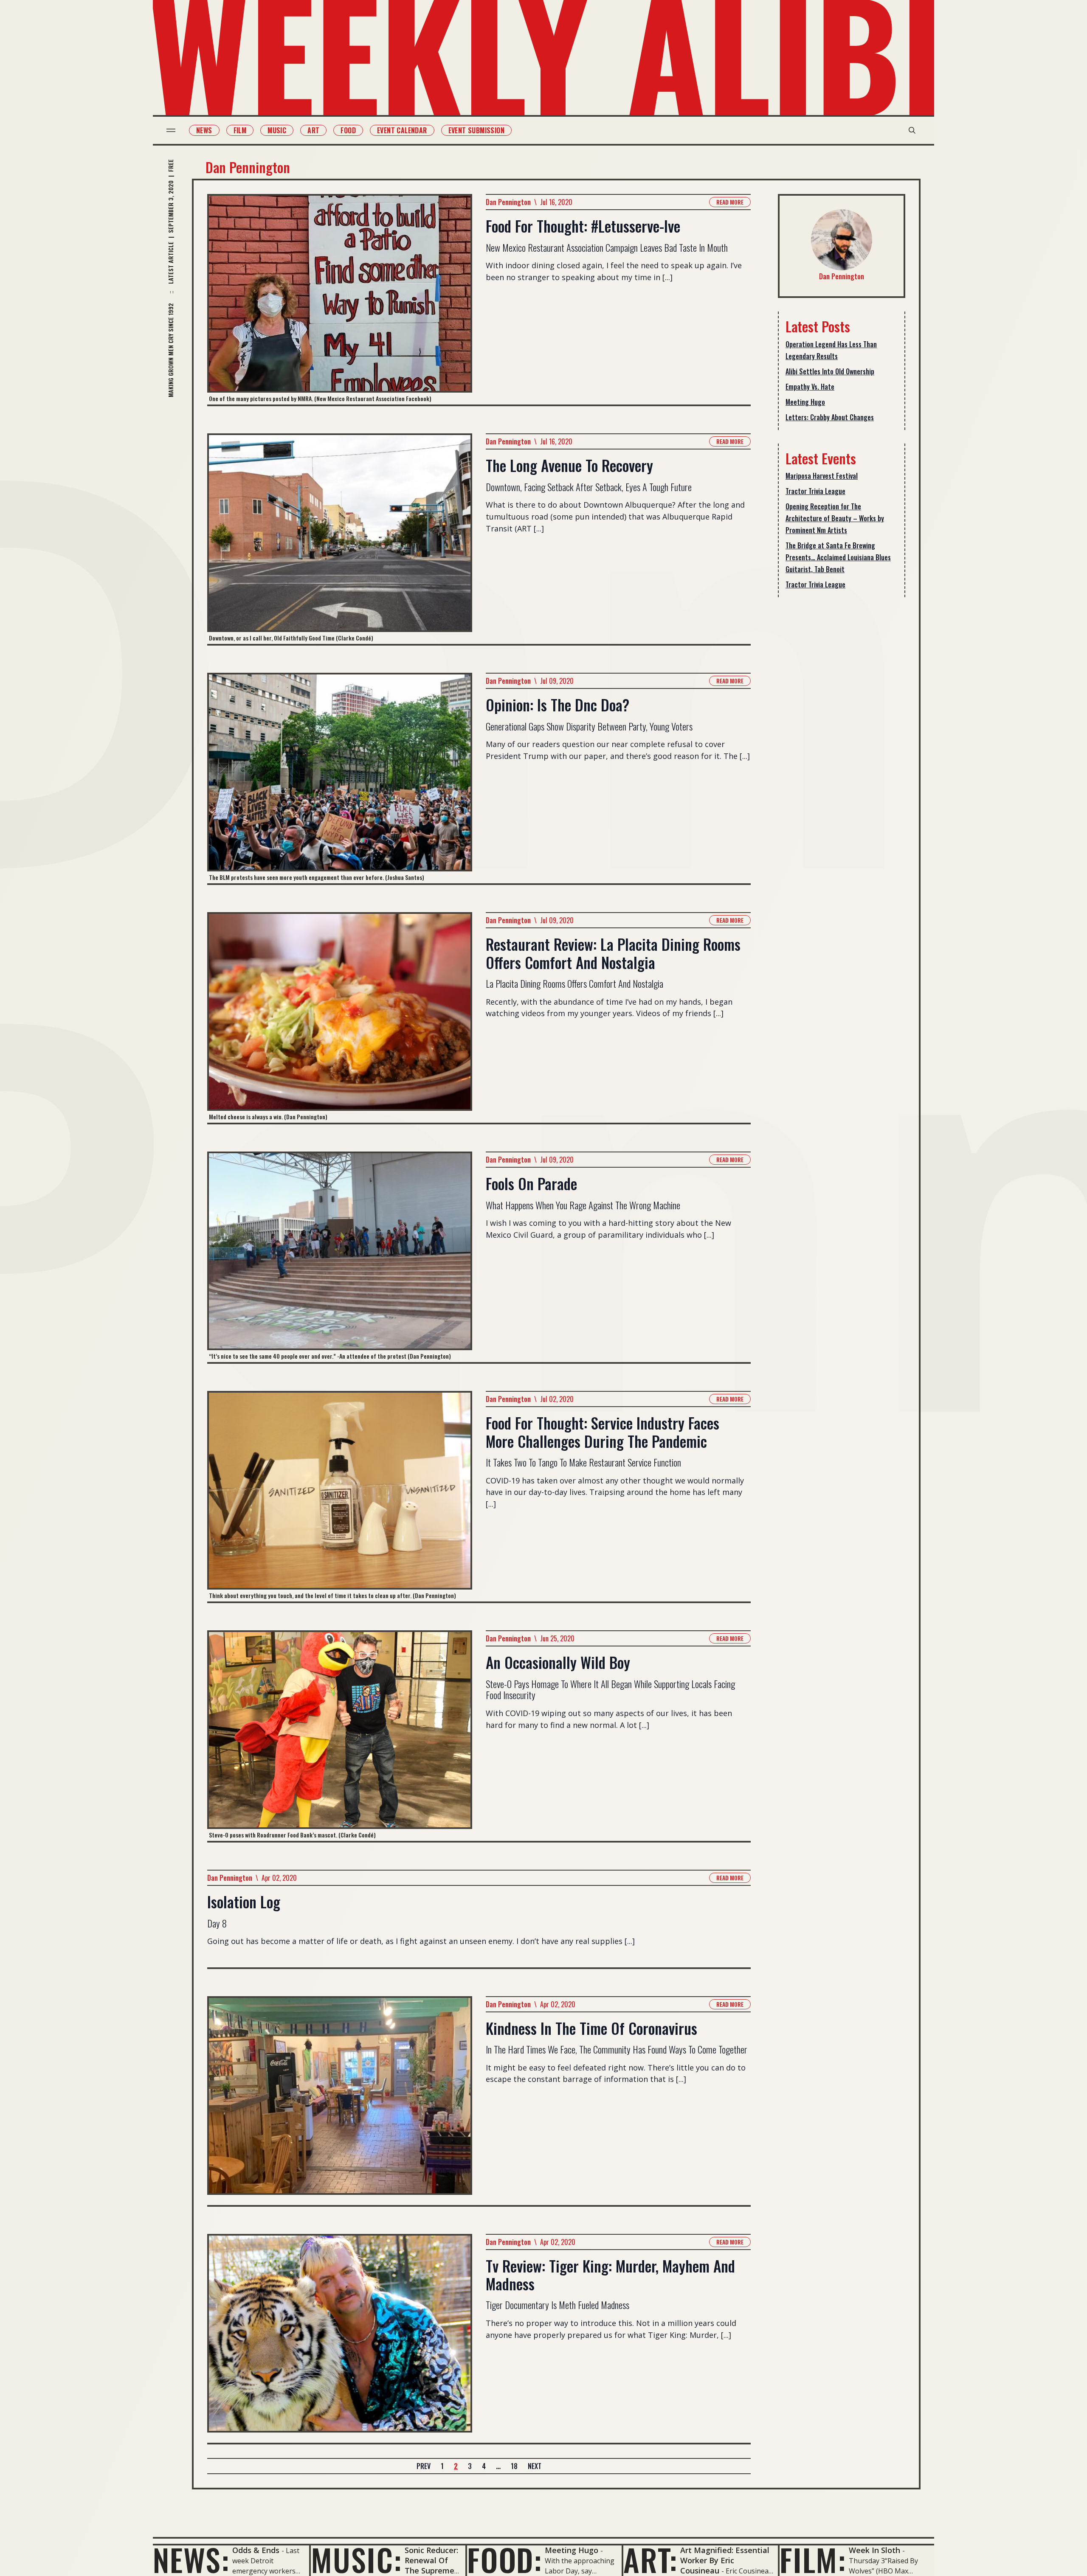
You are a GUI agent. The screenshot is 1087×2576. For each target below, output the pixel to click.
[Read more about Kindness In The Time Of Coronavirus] (340, 2101)
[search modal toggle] (912, 130)
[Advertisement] (842, 738)
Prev (424, 2466)
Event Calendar (402, 130)
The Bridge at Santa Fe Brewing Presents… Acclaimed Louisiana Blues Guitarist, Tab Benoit (838, 557)
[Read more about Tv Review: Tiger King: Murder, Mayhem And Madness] (340, 2338)
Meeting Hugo (805, 402)
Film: (813, 2559)
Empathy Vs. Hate (810, 387)
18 (514, 2466)
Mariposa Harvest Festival (822, 476)
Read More (730, 202)
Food (348, 130)
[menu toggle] (171, 130)
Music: (356, 2559)
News (204, 130)
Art (313, 130)
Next (535, 2466)
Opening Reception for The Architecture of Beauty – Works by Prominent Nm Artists (835, 518)
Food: (505, 2559)
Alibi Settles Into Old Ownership (830, 371)
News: (191, 2559)
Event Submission (476, 130)
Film (240, 130)
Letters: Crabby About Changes (830, 417)
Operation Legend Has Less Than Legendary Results (831, 350)
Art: (651, 2559)
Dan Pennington (508, 202)
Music (277, 130)
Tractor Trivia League (815, 491)
